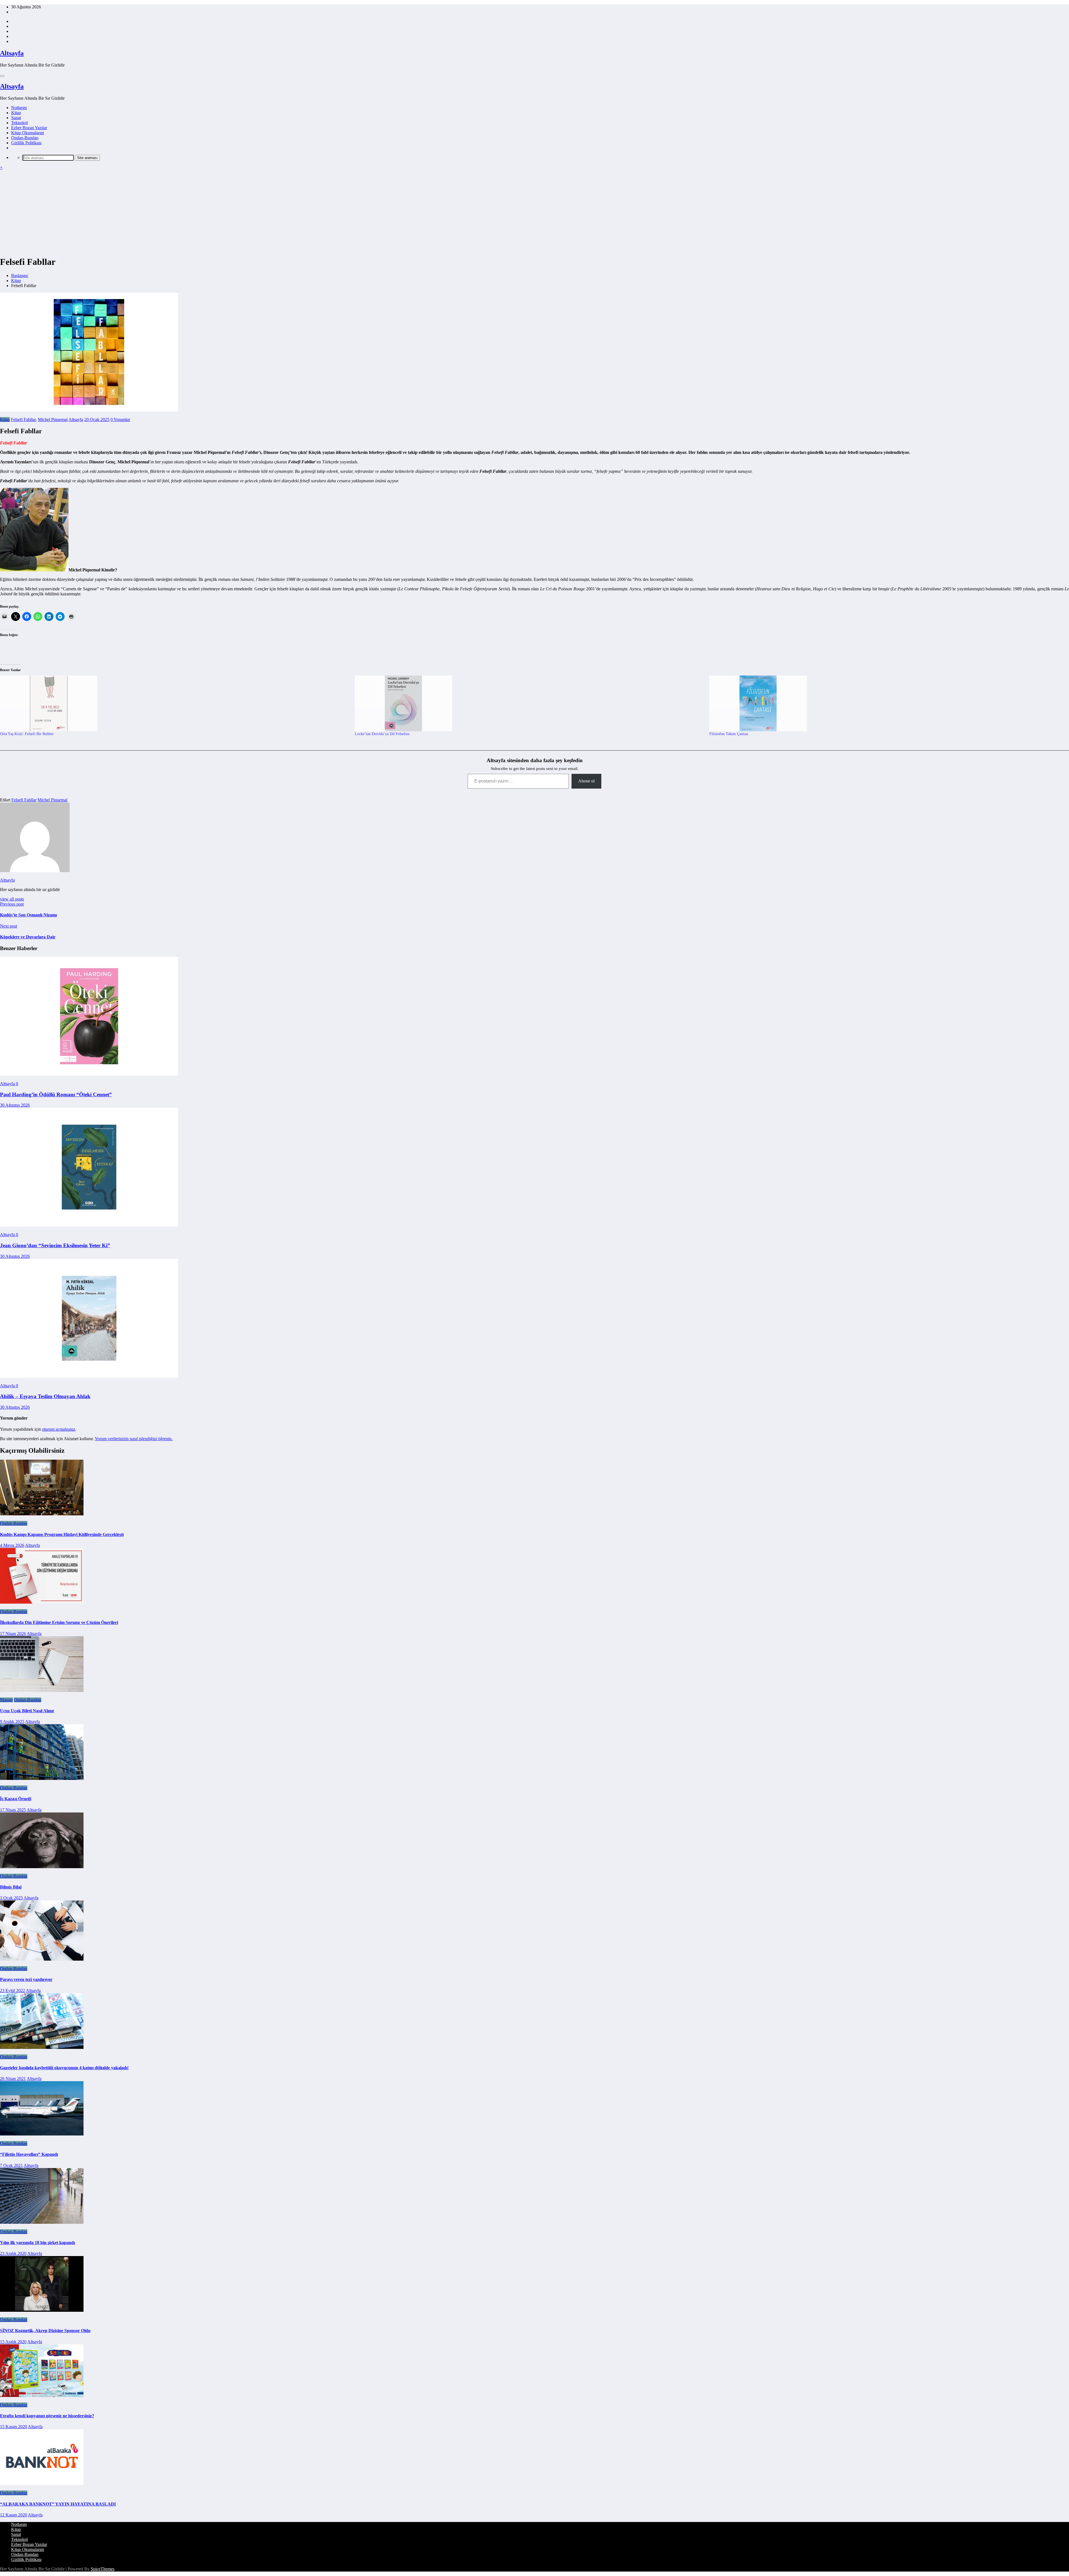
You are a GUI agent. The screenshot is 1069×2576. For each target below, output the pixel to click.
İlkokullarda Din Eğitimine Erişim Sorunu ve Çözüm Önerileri (59, 1622)
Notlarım (19, 108)
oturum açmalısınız (59, 1429)
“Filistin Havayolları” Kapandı (29, 2154)
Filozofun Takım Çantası (729, 734)
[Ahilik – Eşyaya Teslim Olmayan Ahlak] (89, 1376)
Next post (8, 926)
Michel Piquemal (53, 419)
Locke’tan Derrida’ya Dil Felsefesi (382, 734)
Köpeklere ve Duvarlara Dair (28, 937)
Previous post (12, 904)
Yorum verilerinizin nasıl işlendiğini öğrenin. (134, 1439)
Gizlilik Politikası (26, 143)
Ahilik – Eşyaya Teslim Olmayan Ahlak (45, 1396)
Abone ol (586, 781)
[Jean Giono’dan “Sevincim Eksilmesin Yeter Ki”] (89, 1225)
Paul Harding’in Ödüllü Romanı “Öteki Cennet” (56, 1094)
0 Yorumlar (120, 419)
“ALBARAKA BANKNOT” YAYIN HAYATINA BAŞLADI (58, 2504)
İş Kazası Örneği (16, 1799)
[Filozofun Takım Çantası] (884, 703)
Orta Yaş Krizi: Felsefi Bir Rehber (27, 734)
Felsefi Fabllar (23, 419)
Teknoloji (19, 123)
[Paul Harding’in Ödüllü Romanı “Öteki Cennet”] (89, 1074)
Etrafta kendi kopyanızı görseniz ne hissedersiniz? (47, 2416)
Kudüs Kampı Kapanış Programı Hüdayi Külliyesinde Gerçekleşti (62, 1534)
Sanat (16, 118)
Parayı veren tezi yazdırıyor (26, 1979)
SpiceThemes (103, 2569)
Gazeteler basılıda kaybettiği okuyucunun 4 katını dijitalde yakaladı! (64, 2068)
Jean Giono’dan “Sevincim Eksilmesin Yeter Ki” (55, 1245)
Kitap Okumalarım (28, 133)
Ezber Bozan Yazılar (29, 128)
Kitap (16, 113)
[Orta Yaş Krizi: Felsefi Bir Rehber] (175, 703)
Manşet (6, 1700)
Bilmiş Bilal (11, 1887)
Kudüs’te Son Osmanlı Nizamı (28, 915)
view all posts (12, 899)
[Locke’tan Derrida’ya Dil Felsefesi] (529, 703)
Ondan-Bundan (25, 138)
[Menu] (2, 76)
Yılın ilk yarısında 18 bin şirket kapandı (37, 2243)
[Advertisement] (534, 212)
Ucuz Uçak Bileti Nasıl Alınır (27, 1711)
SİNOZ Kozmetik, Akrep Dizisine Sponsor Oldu (45, 2331)
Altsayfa (12, 53)
